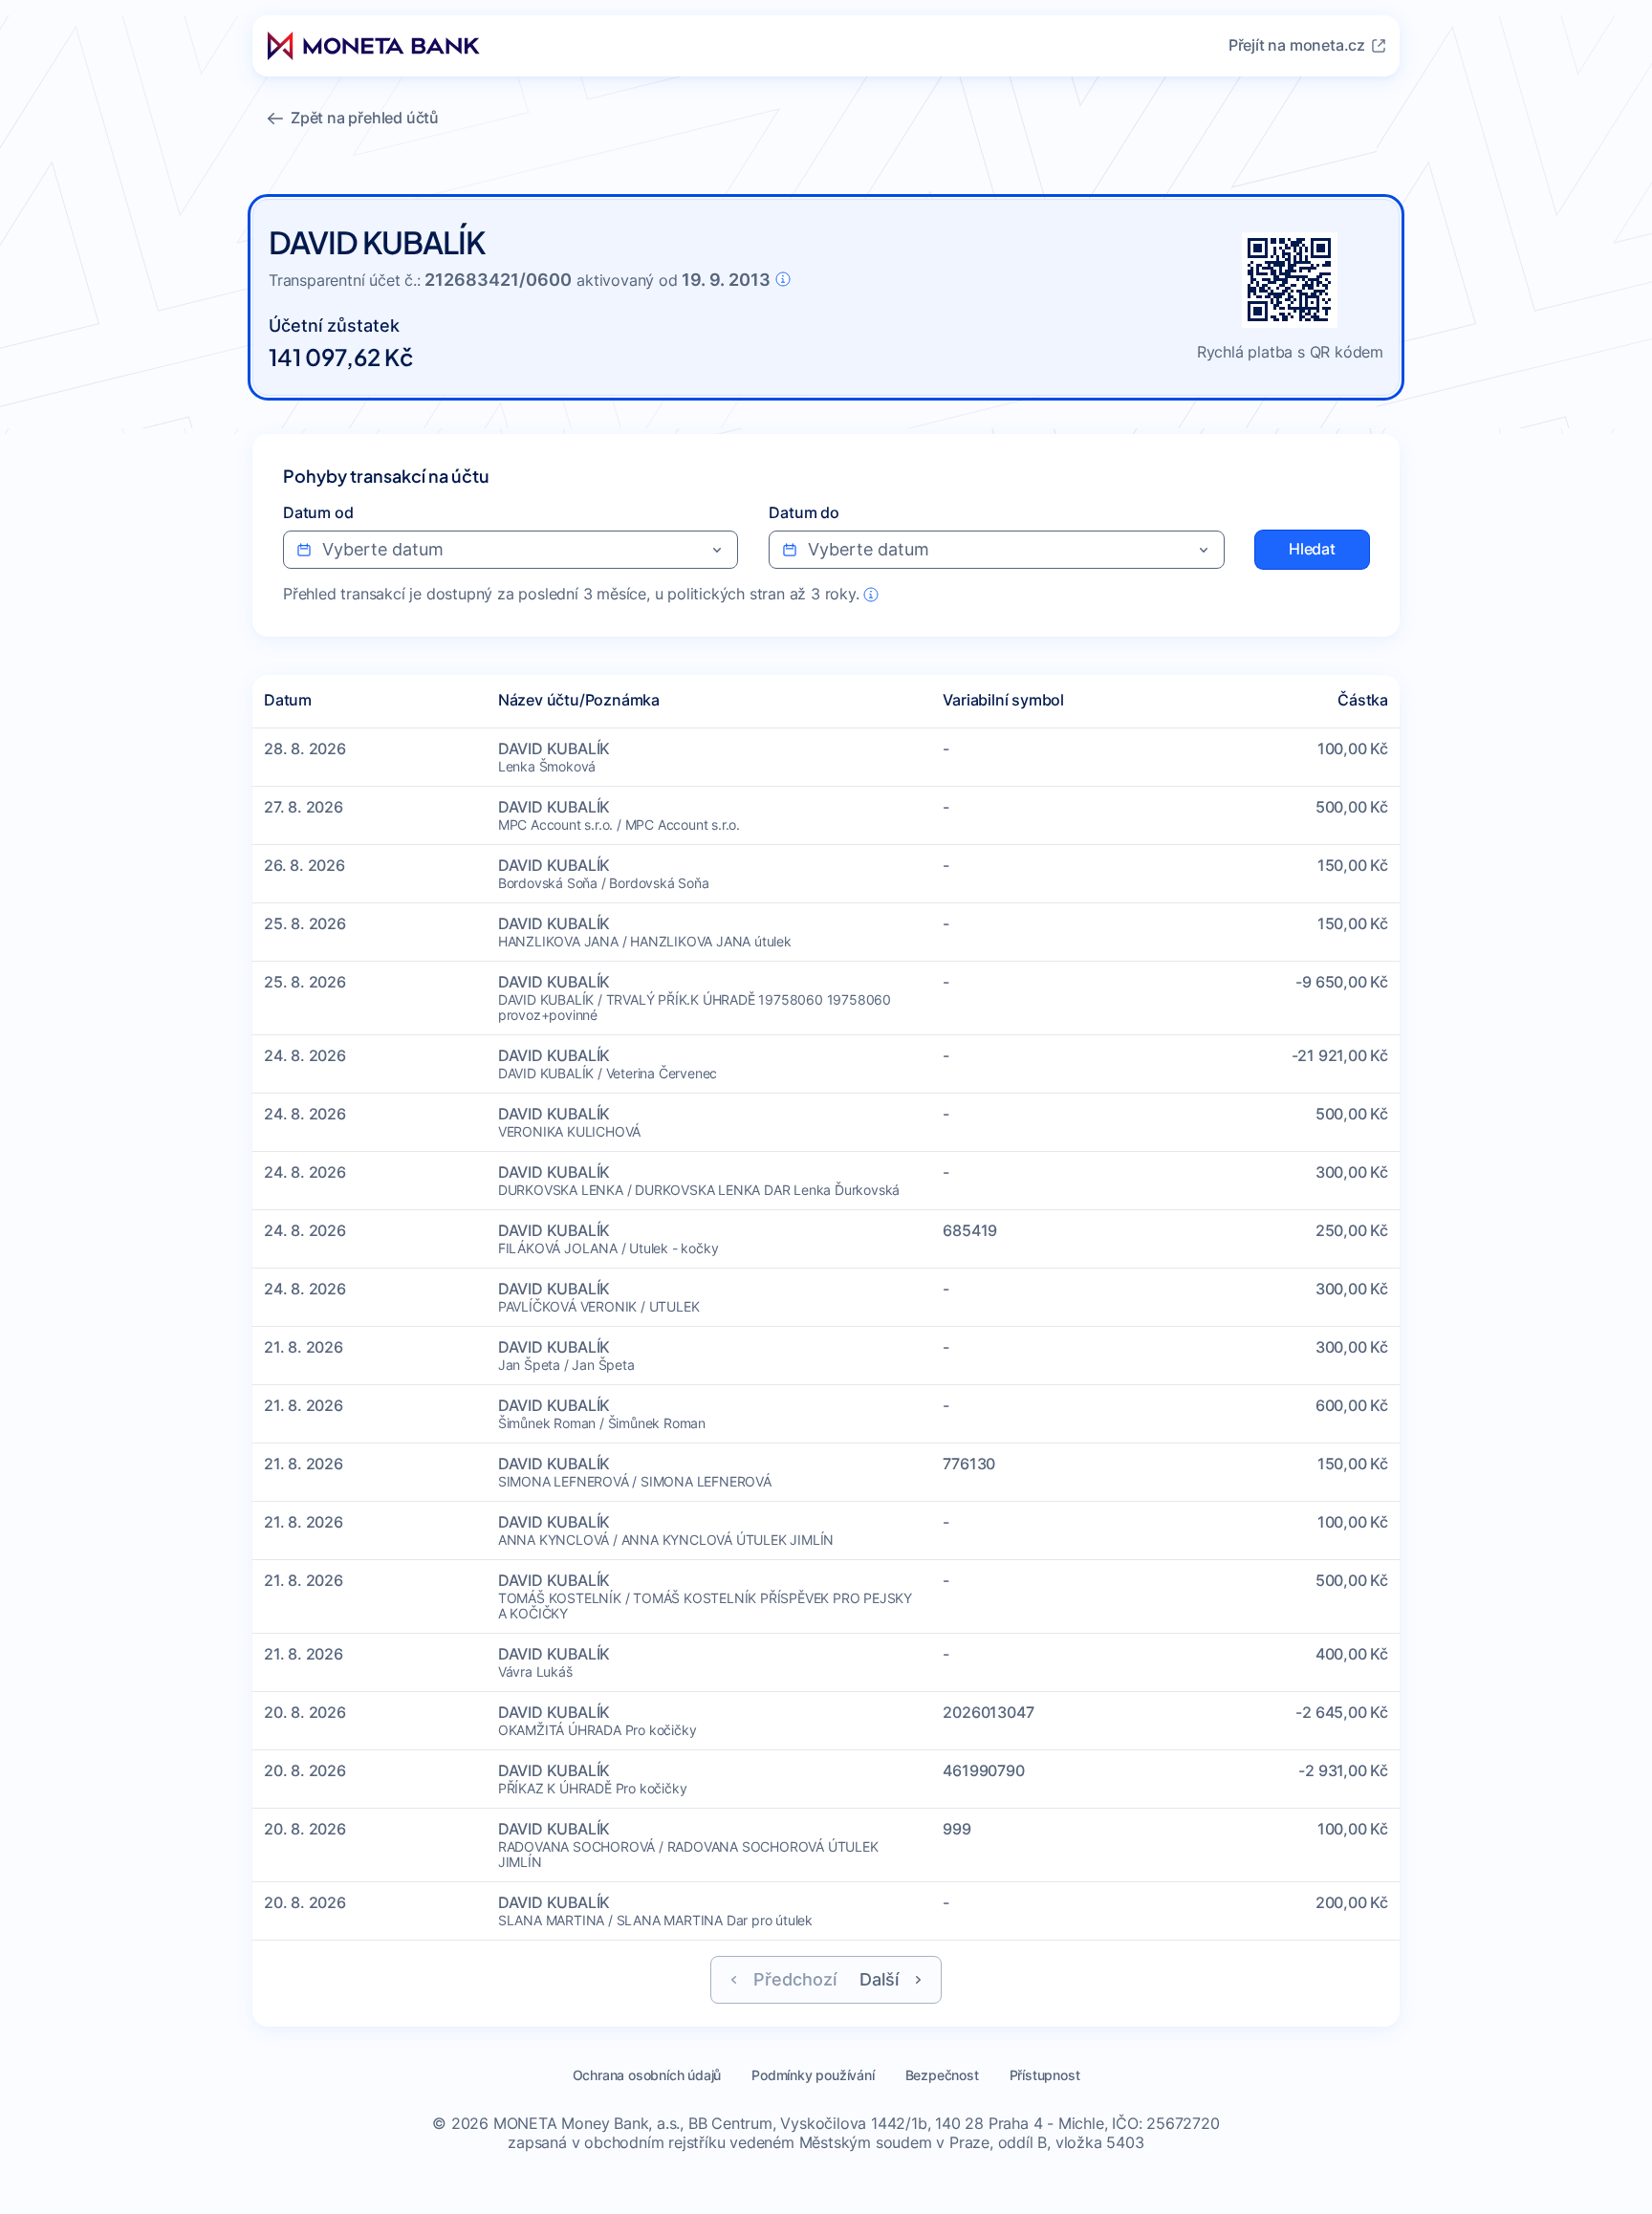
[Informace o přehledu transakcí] (871, 595)
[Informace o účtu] (783, 279)
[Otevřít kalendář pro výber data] (717, 550)
